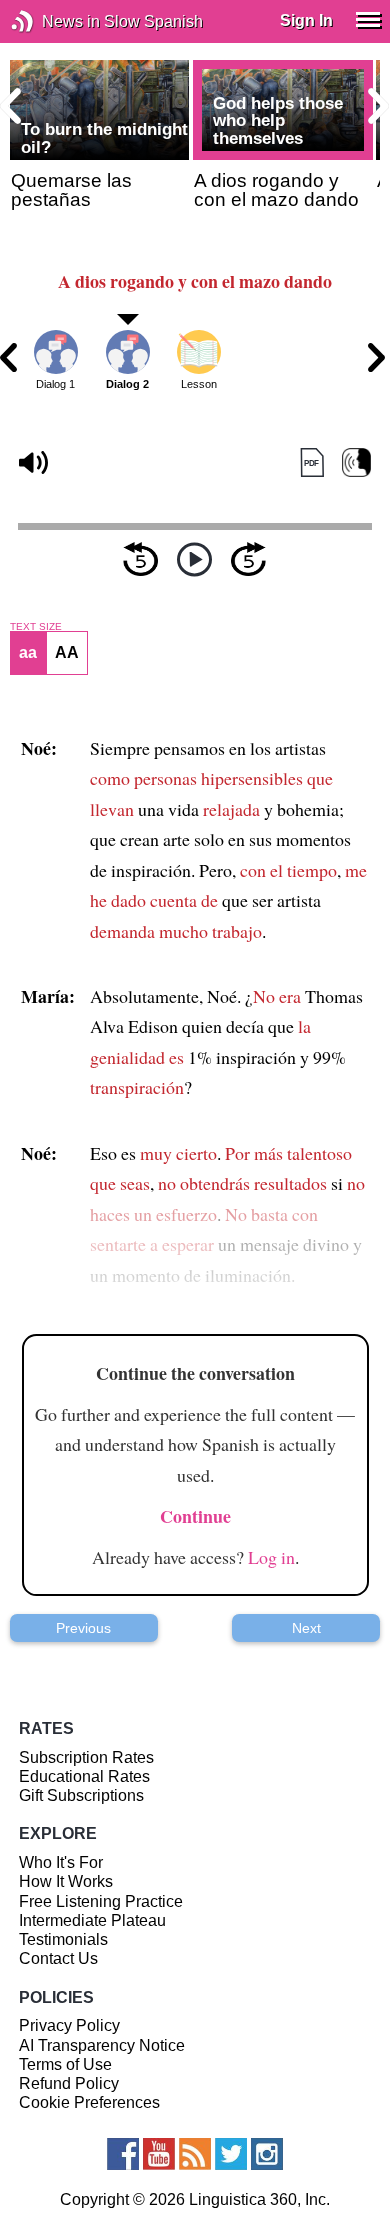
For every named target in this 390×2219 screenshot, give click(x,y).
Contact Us (58, 1958)
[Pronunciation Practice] (356, 463)
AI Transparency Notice (102, 2045)
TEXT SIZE (36, 627)
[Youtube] (159, 2154)
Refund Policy (69, 2083)
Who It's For (61, 1862)
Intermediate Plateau (92, 1920)
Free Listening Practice (101, 1901)
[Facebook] (123, 2154)
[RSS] (195, 2154)
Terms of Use (65, 2064)
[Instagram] (267, 2154)
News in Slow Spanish (52, 21)
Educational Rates (84, 1776)
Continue (195, 1516)
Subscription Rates (86, 1757)
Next (306, 1628)
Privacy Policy (69, 2025)
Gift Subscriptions (81, 1795)
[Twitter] (231, 2154)
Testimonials (63, 1939)
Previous (83, 1628)
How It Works (66, 1881)
